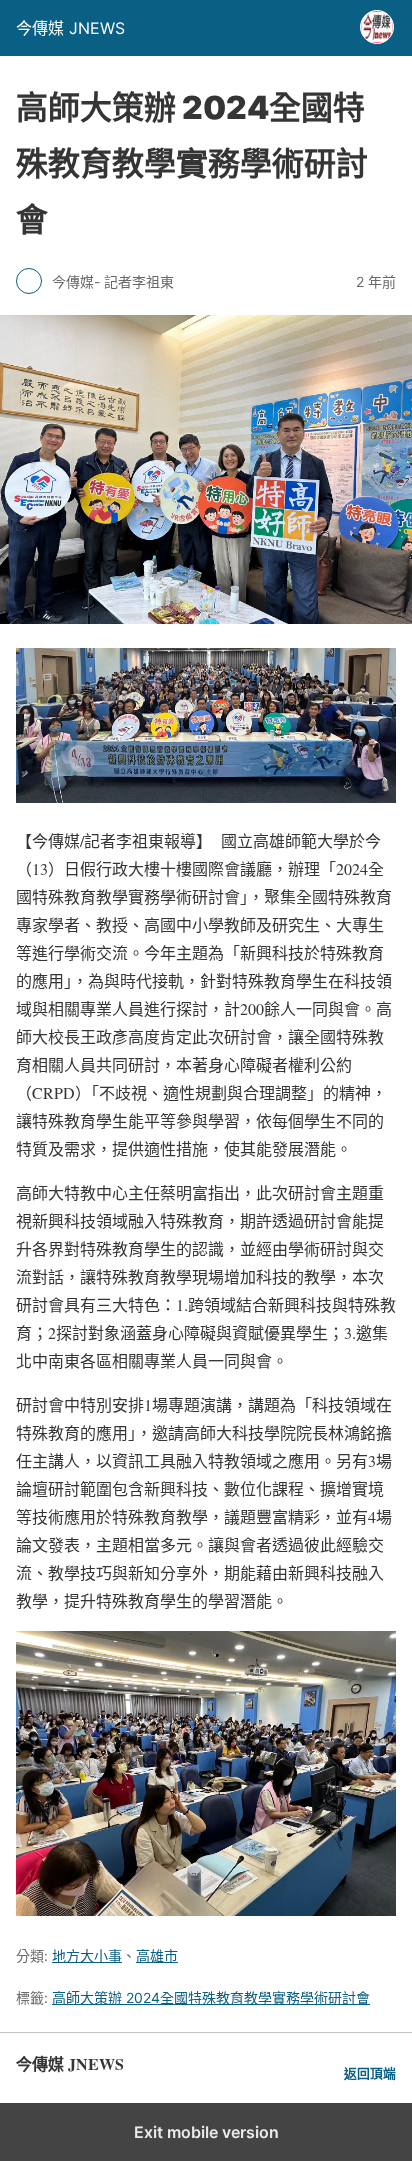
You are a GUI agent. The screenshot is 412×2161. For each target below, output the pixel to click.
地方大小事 (87, 1955)
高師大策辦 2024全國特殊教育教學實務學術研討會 (211, 1997)
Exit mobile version (206, 2132)
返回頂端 (370, 2073)
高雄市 (157, 1955)
